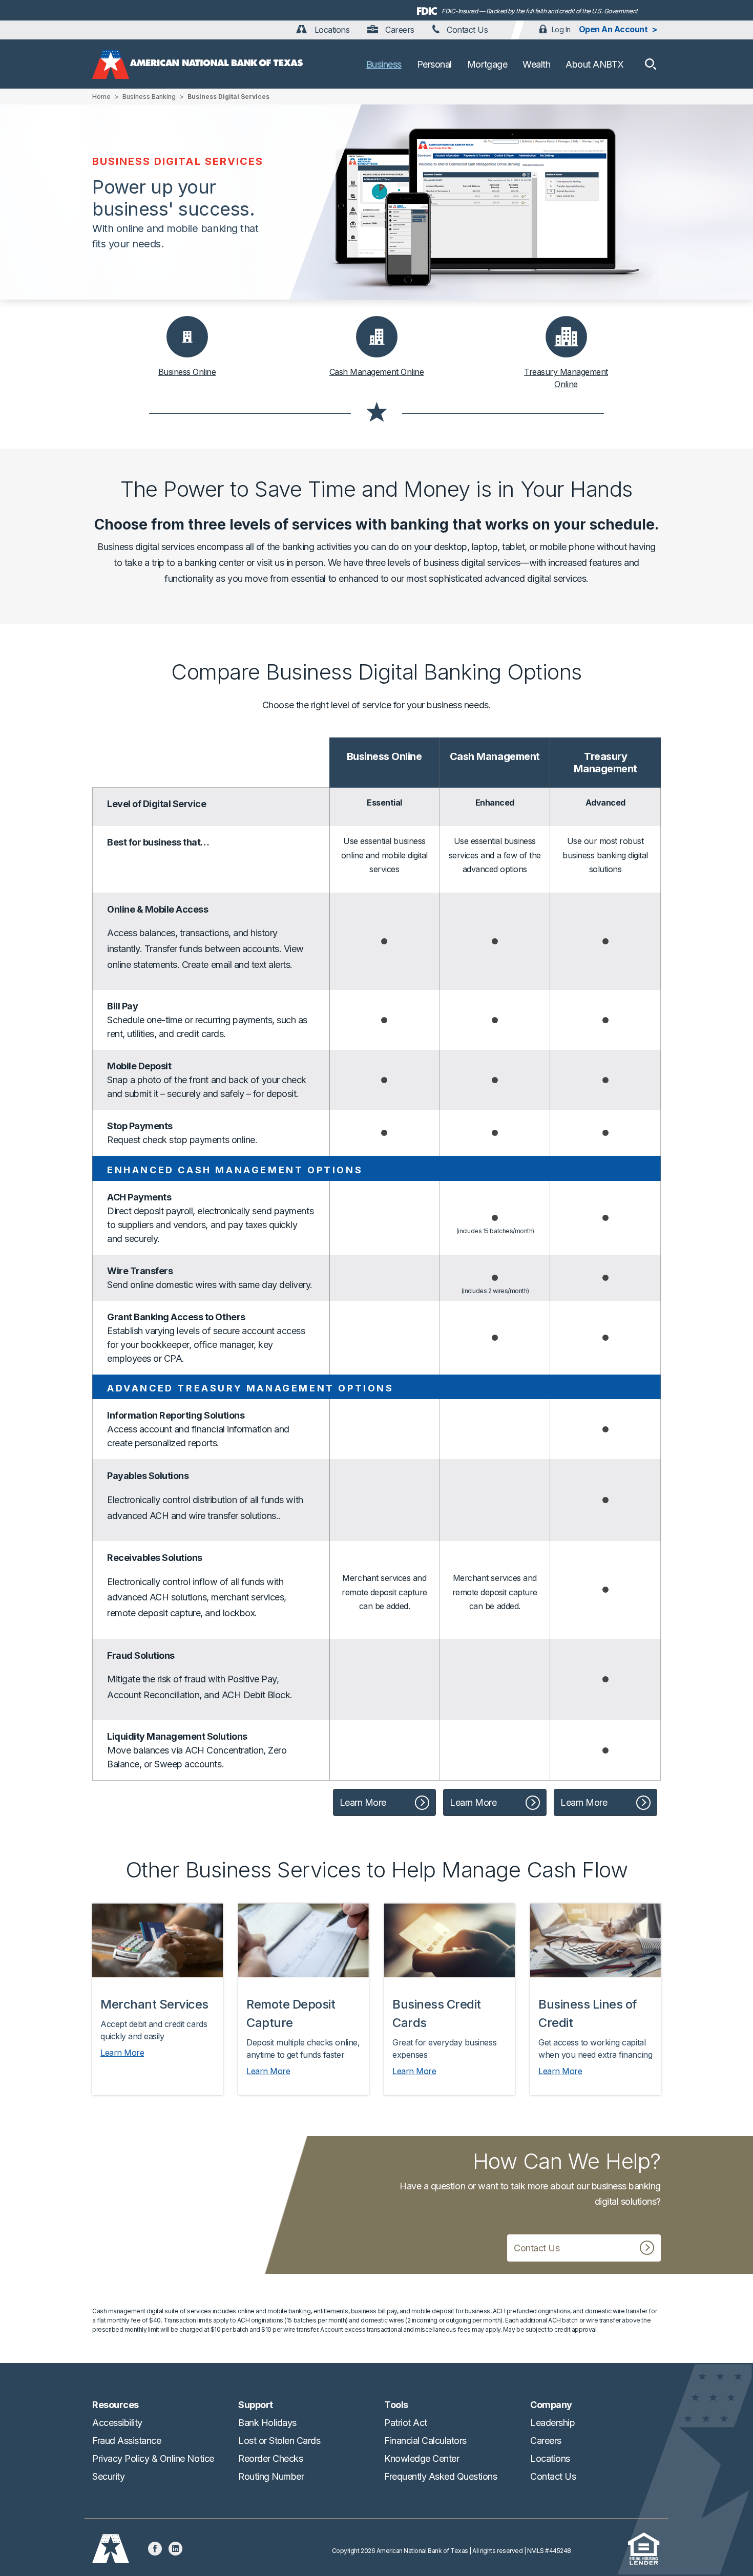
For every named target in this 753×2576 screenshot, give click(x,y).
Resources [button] (116, 2405)
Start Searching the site (651, 64)
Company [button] (551, 2405)
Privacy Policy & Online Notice (153, 2458)
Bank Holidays (267, 2423)
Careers (399, 30)
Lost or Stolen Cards (279, 2441)
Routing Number (271, 2476)
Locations (331, 30)
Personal (434, 64)
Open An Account (613, 29)
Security (108, 2476)
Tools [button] (396, 2405)
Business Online (187, 372)
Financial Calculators (425, 2441)
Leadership (552, 2423)
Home (101, 97)
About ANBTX (595, 64)
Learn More (363, 1802)
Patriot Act (406, 2423)
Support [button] (256, 2405)
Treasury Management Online (566, 378)
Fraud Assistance (127, 2441)
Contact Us (466, 30)
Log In (561, 29)
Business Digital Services (228, 97)
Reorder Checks (270, 2458)
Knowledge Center (422, 2458)
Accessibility (117, 2423)
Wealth (536, 64)
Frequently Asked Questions (441, 2476)
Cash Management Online (376, 372)
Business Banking (149, 97)
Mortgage (487, 64)
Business (384, 64)
